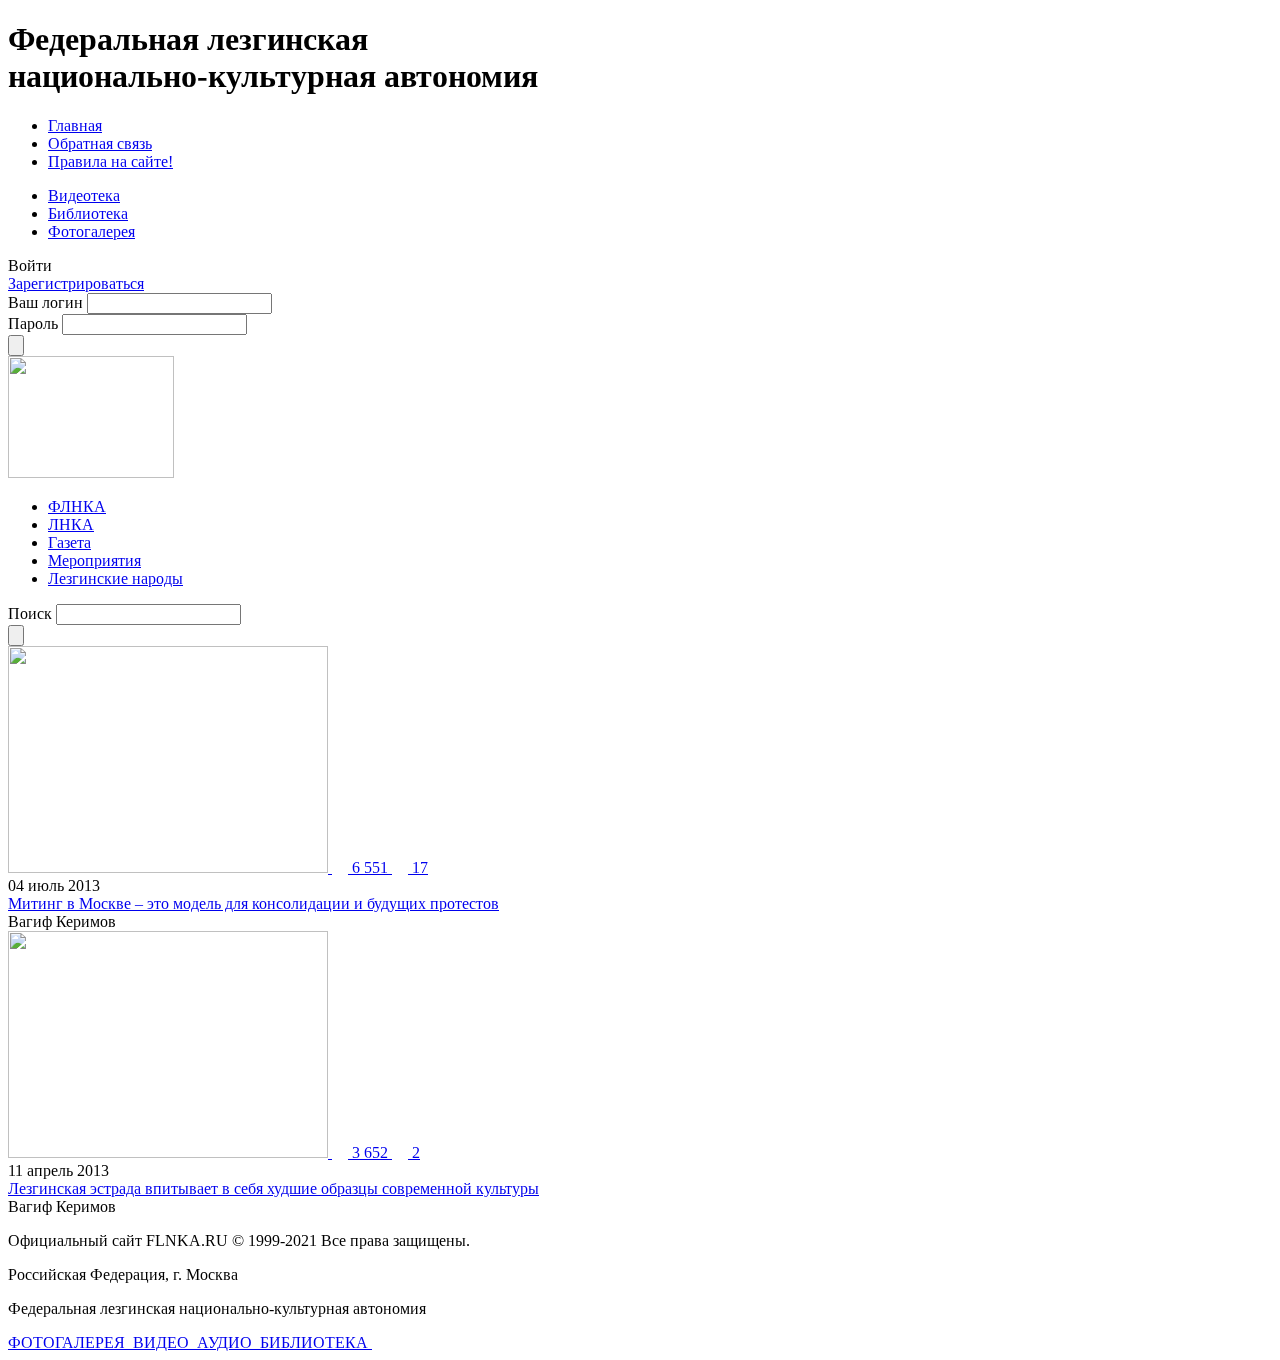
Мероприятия (94, 560)
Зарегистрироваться (76, 283)
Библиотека (88, 213)
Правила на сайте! (110, 161)
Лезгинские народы (115, 578)
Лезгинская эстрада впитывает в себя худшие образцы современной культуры (273, 1188)
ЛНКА (71, 524)
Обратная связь (100, 143)
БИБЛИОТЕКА (316, 1342)
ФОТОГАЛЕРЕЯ (68, 1342)
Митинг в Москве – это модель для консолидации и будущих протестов (253, 903)
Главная (75, 125)
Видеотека (84, 195)
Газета (69, 542)
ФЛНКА (77, 506)
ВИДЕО (163, 1342)
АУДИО (226, 1342)
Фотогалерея (91, 231)
